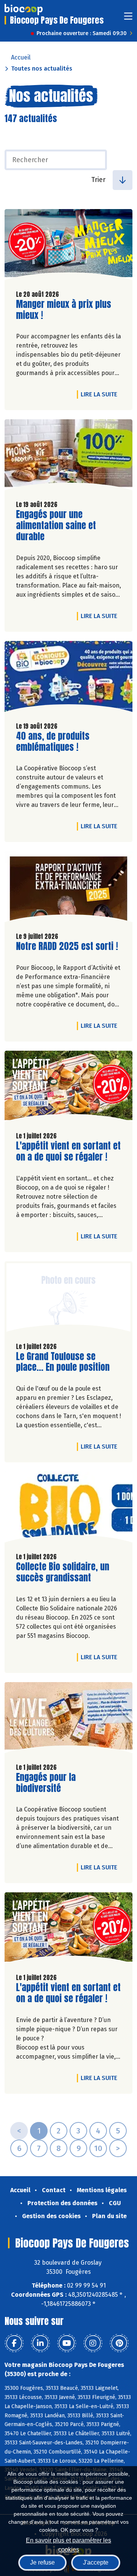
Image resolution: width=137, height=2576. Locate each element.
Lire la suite (101, 394)
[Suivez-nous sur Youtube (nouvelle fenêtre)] (67, 2343)
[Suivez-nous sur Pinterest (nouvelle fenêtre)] (119, 2343)
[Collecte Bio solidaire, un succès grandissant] (68, 1509)
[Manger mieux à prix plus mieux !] (68, 246)
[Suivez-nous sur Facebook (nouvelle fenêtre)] (14, 2343)
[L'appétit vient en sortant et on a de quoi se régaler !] (68, 1088)
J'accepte (96, 2562)
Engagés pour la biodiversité (59, 1783)
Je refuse (42, 2562)
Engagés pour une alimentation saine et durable (59, 525)
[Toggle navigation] (128, 19)
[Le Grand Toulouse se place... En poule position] (68, 1299)
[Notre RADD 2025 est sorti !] (68, 889)
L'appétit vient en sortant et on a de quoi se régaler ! (68, 1151)
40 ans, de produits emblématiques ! (59, 742)
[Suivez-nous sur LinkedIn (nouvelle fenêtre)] (40, 2343)
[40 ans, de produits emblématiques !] (68, 678)
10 (98, 2148)
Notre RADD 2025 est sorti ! (67, 946)
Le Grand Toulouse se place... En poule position (63, 1362)
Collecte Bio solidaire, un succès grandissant (63, 1572)
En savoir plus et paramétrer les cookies (68, 2544)
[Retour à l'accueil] (24, 10)
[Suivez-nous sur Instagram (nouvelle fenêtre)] (93, 2343)
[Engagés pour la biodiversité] (68, 1719)
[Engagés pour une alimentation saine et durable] (68, 457)
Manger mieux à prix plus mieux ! (64, 310)
